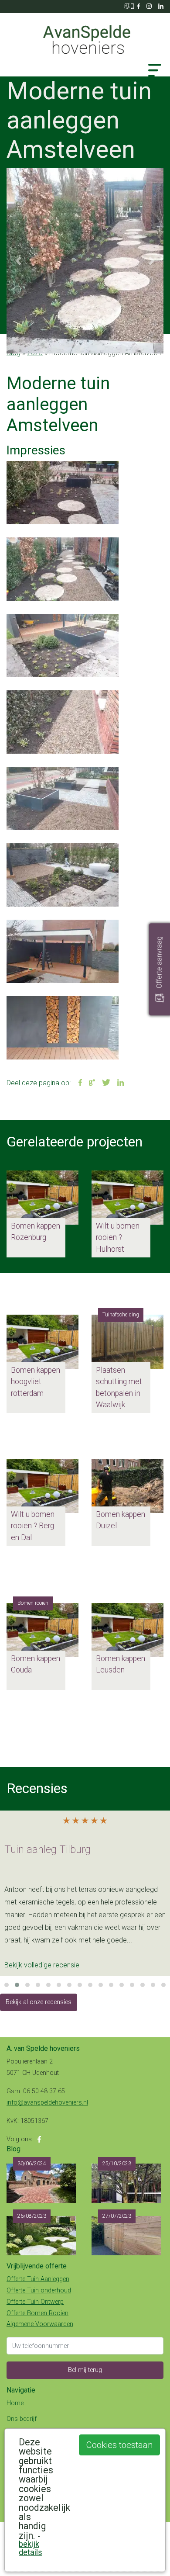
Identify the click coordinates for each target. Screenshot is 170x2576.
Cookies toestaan (119, 2445)
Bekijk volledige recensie (42, 1965)
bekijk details (31, 2548)
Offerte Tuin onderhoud (39, 2290)
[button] (18, 261)
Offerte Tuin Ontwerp (35, 2302)
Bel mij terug (85, 2370)
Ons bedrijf (22, 2419)
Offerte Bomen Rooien (37, 2313)
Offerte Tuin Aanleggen (38, 2279)
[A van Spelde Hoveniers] (85, 35)
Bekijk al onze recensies (39, 2002)
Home (15, 2403)
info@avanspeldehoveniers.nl (47, 2103)
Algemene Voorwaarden (40, 2324)
